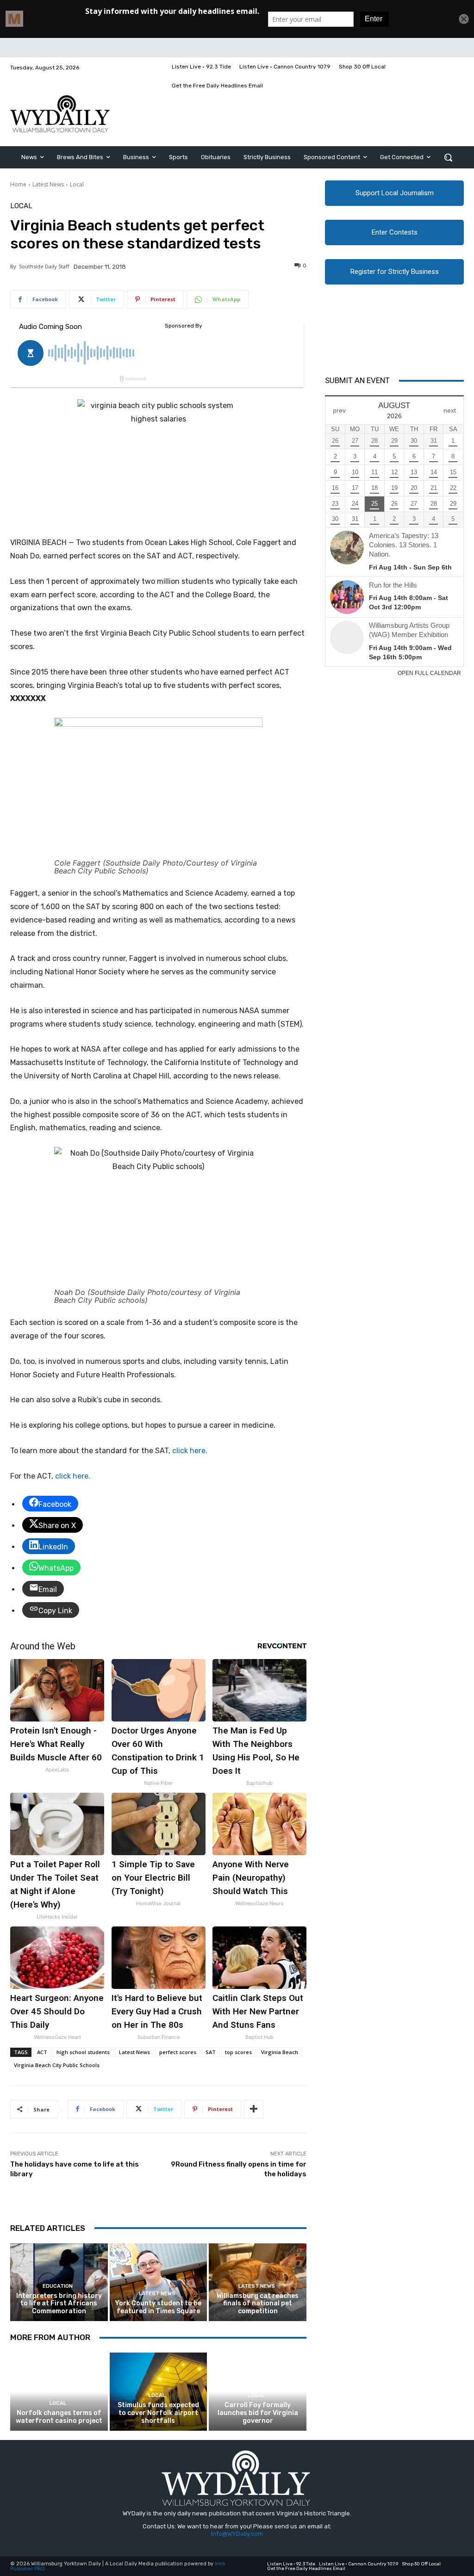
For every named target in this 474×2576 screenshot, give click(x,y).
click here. (190, 1451)
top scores (238, 2052)
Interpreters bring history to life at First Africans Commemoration (59, 2304)
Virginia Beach (280, 2052)
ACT (42, 2052)
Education (58, 2286)
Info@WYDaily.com (237, 2534)
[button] (448, 157)
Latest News (48, 184)
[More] (254, 2109)
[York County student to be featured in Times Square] (159, 2282)
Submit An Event (357, 380)
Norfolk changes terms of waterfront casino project (59, 2417)
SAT (211, 2052)
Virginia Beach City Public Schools (57, 2065)
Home (18, 184)
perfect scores (178, 2052)
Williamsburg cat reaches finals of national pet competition (258, 2304)
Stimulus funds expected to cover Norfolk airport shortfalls (158, 2413)
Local (77, 184)
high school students (83, 2052)
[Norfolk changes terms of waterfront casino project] (59, 2392)
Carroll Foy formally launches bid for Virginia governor (258, 2413)
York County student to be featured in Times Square (158, 2307)
